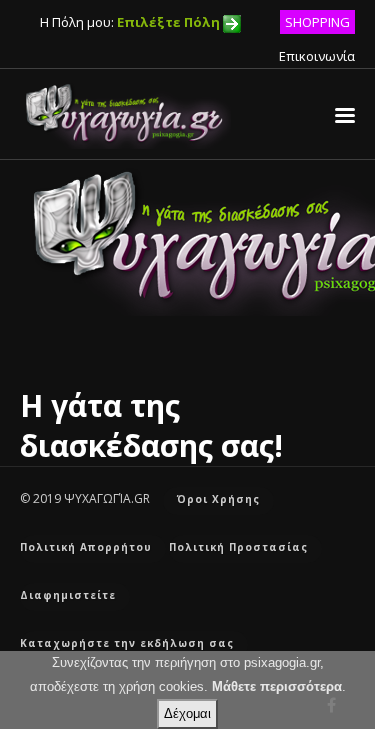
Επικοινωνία (317, 56)
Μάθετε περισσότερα (277, 686)
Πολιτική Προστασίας (238, 547)
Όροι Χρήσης (218, 499)
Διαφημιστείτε (68, 595)
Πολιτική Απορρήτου (86, 547)
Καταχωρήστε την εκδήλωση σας (127, 643)
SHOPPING (317, 22)
